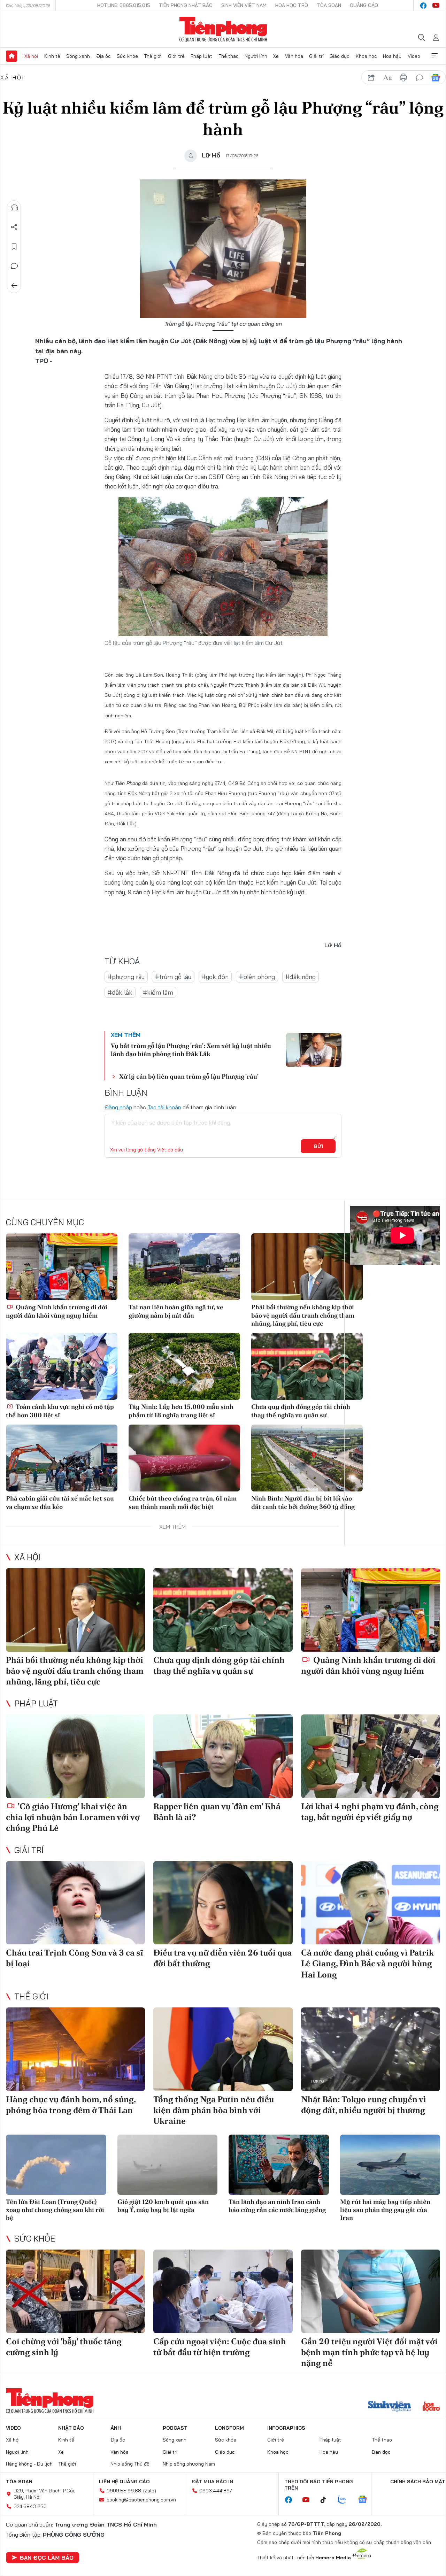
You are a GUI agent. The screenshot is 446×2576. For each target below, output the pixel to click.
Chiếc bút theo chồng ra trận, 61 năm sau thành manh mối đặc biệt (183, 1502)
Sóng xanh (78, 56)
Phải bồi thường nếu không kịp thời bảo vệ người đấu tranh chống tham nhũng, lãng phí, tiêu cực (303, 1315)
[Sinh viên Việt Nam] (390, 2407)
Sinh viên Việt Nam (244, 5)
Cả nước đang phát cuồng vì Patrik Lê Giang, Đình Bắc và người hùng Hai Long (367, 1963)
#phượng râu (126, 977)
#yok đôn (215, 977)
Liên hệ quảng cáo (124, 2482)
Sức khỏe (127, 56)
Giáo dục (340, 56)
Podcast (175, 2428)
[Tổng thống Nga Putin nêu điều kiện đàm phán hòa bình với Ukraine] (223, 2049)
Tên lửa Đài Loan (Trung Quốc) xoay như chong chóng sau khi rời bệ (55, 2210)
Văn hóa (294, 56)
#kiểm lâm (158, 992)
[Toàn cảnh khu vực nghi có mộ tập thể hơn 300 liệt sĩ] (62, 1366)
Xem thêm (435, 56)
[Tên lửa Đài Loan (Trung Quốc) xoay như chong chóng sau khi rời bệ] (56, 2165)
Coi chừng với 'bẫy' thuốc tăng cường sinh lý (64, 2347)
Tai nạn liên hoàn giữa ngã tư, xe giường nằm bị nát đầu (176, 1311)
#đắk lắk (120, 992)
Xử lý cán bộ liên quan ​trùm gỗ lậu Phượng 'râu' (189, 1076)
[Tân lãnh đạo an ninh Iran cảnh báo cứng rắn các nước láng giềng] (279, 2165)
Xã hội (31, 56)
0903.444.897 (216, 2491)
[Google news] (366, 2500)
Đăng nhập (118, 1107)
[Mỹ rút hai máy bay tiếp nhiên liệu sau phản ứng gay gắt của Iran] (390, 2165)
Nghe (14, 208)
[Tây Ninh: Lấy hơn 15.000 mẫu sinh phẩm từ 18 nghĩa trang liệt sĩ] (184, 1366)
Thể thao (229, 56)
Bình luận (14, 266)
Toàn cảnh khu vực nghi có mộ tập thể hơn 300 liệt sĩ (60, 1411)
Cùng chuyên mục (45, 1222)
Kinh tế (52, 56)
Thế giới (153, 56)
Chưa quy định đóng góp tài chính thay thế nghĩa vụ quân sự (301, 1411)
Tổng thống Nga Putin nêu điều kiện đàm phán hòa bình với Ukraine (214, 2110)
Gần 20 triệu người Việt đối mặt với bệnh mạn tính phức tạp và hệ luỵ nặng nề (369, 2352)
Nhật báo (71, 2428)
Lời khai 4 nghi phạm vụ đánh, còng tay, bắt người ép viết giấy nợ (370, 1812)
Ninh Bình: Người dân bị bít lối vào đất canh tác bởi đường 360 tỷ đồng (303, 1502)
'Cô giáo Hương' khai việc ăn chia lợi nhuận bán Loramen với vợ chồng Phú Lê (73, 1817)
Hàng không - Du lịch (29, 2464)
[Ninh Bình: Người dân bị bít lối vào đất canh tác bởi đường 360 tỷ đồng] (307, 1458)
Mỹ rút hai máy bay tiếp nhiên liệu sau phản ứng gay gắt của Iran (385, 2210)
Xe (276, 56)
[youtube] (436, 6)
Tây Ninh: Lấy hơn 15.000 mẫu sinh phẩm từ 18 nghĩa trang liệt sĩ (181, 1411)
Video (414, 56)
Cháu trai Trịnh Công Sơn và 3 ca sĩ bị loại (75, 1958)
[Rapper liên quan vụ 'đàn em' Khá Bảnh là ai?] (223, 1756)
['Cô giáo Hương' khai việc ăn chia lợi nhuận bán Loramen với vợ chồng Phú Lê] (75, 1756)
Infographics (286, 2428)
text (387, 78)
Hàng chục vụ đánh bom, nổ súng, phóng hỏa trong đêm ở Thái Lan (71, 2105)
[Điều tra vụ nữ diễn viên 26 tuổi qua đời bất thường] (223, 1903)
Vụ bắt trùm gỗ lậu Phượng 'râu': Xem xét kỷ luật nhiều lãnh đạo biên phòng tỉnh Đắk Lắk (191, 1050)
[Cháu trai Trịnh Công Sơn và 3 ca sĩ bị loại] (75, 1903)
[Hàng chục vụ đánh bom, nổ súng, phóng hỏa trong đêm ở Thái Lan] (75, 2049)
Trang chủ (11, 56)
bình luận (420, 78)
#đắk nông (301, 977)
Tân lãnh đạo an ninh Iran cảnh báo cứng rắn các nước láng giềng (277, 2206)
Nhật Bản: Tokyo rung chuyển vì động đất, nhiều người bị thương (364, 2105)
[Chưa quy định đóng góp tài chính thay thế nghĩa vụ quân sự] (307, 1366)
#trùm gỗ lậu (173, 977)
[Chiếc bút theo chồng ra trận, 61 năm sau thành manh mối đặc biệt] (184, 1458)
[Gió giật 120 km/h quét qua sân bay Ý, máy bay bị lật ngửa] (168, 2165)
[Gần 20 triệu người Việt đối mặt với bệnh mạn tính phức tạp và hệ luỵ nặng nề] (371, 2291)
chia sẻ (371, 78)
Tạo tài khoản (164, 1107)
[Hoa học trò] (431, 2407)
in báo (403, 78)
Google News (436, 78)
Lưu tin (14, 247)
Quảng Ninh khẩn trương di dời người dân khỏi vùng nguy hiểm (57, 1311)
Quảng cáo (364, 5)
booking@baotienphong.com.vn (141, 2500)
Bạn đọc (381, 2452)
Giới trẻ (176, 56)
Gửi (318, 1146)
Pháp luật (201, 56)
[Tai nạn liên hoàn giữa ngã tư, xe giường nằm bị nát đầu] (184, 1267)
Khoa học (366, 56)
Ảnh (116, 2428)
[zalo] (346, 2500)
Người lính (256, 56)
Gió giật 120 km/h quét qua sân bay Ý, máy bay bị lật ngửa (163, 2206)
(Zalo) (150, 2491)
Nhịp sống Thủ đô (130, 2464)
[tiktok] (327, 2500)
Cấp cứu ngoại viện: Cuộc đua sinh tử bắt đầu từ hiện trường (220, 2347)
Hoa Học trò (292, 5)
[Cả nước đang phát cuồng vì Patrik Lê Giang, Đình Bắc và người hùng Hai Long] (371, 1903)
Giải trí (316, 56)
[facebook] (423, 6)
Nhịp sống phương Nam (189, 2464)
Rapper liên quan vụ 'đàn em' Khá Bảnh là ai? (217, 1812)
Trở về (14, 286)
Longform (229, 2428)
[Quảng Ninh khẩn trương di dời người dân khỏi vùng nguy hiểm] (62, 1267)
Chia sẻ (14, 227)
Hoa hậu (392, 56)
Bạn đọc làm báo (47, 2558)
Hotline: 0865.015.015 (124, 5)
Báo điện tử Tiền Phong (223, 29)
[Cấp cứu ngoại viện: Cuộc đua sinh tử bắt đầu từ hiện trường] (223, 2291)
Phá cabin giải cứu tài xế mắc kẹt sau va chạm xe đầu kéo (60, 1502)
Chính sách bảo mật (418, 2482)
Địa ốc (103, 56)
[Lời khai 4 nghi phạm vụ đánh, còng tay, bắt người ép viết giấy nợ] (371, 1756)
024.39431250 (30, 2506)
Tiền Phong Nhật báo (186, 5)
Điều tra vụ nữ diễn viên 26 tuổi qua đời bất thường (222, 1958)
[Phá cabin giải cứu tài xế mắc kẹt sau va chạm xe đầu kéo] (62, 1458)
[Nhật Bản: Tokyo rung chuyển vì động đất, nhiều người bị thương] (371, 2049)
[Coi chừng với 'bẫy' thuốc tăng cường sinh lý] (75, 2291)
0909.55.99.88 (124, 2491)
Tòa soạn (329, 5)
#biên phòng (257, 977)
